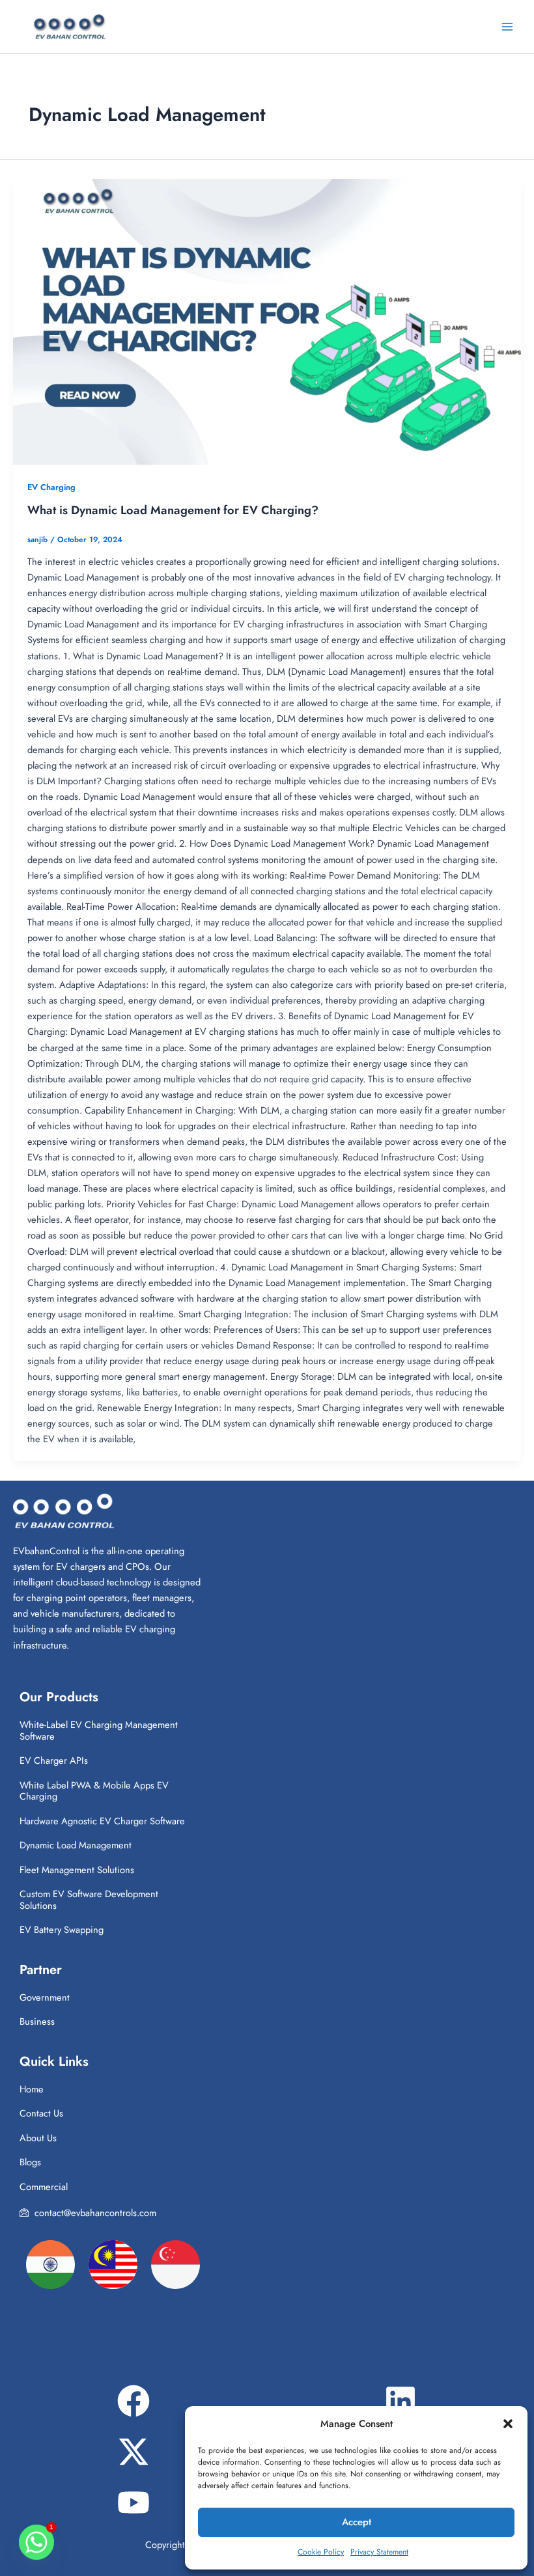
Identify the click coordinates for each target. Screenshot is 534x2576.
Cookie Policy (321, 2552)
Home (32, 2089)
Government (45, 1997)
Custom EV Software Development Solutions (89, 1899)
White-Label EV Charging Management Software (99, 1730)
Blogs (30, 2162)
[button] (508, 2424)
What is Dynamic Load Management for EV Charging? (173, 510)
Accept (357, 2522)
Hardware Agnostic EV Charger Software (102, 1821)
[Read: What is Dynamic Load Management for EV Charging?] (267, 322)
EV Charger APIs (54, 1760)
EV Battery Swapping (62, 1929)
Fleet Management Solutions (77, 1870)
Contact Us (41, 2113)
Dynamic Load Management (76, 1845)
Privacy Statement (379, 2552)
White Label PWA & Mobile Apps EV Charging (94, 1791)
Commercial (44, 2186)
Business (37, 2021)
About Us (38, 2138)
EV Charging (51, 487)
